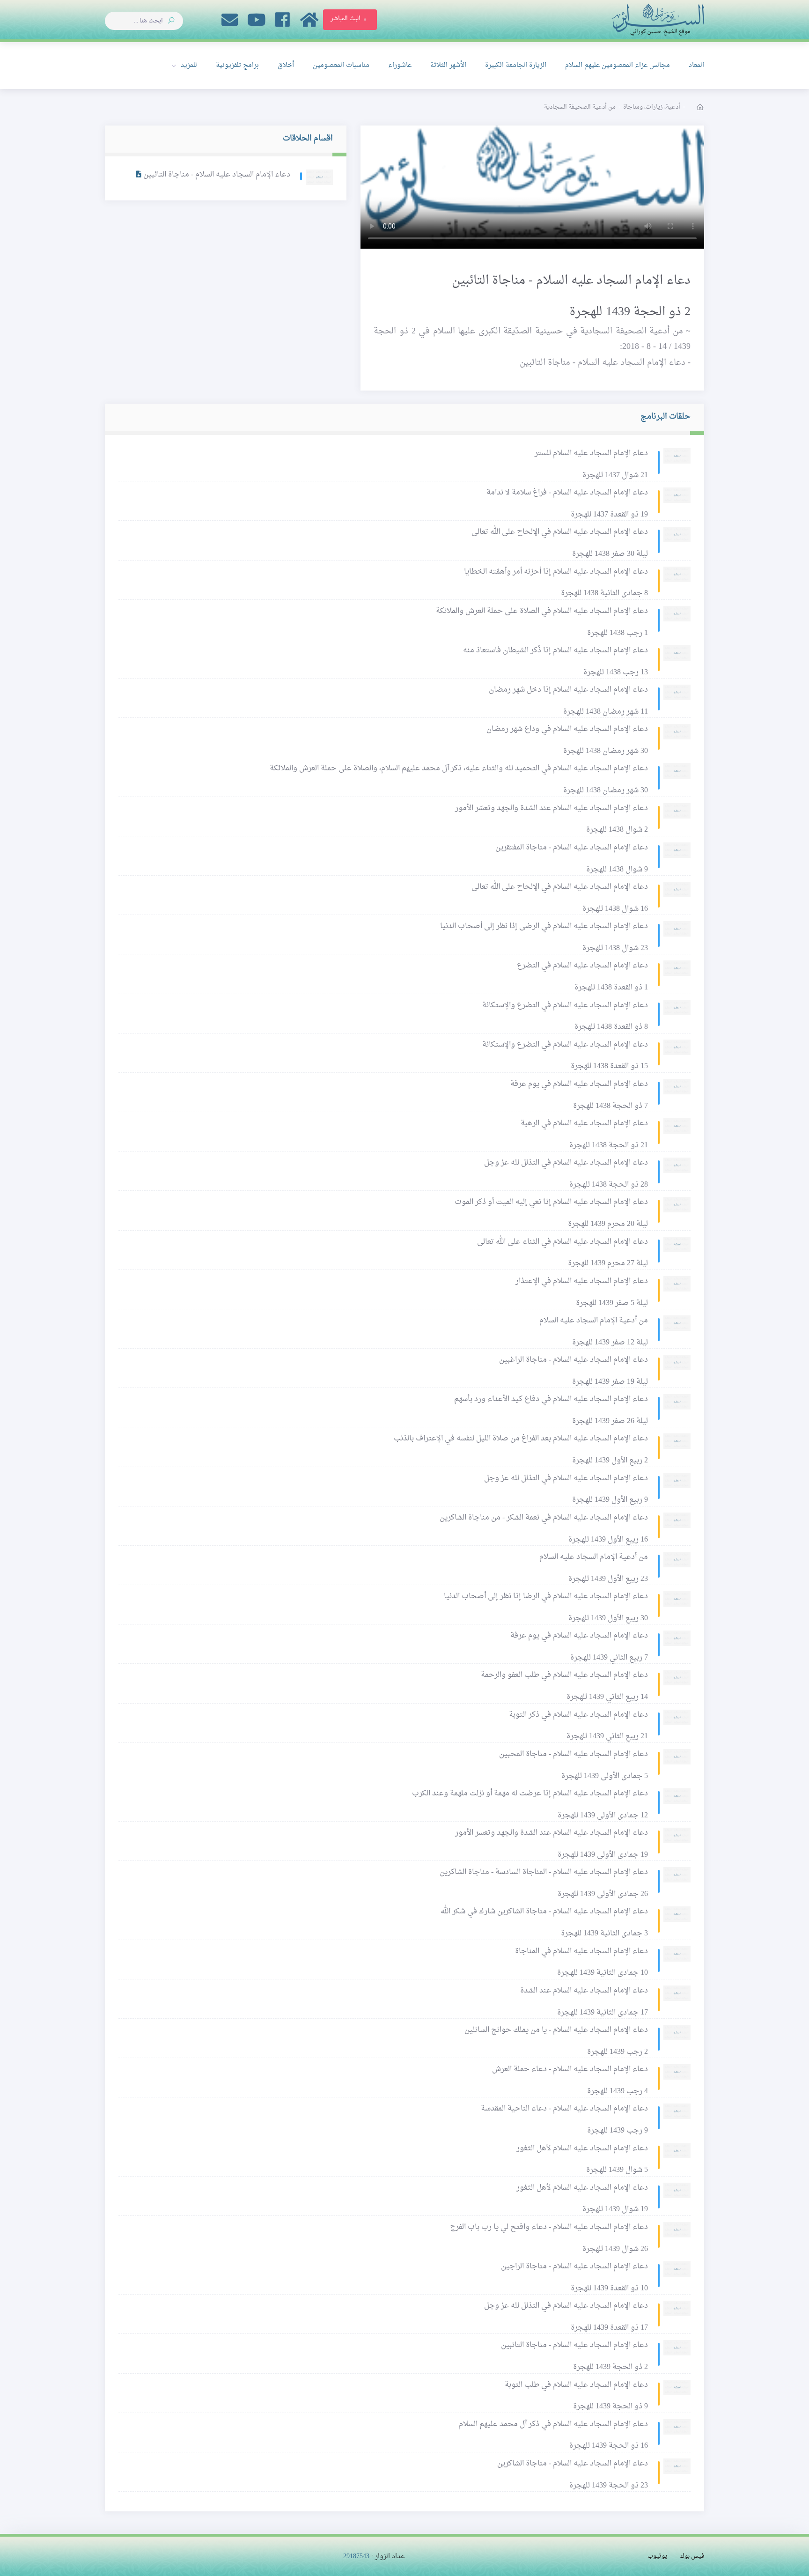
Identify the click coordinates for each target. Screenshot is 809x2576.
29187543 (356, 2557)
